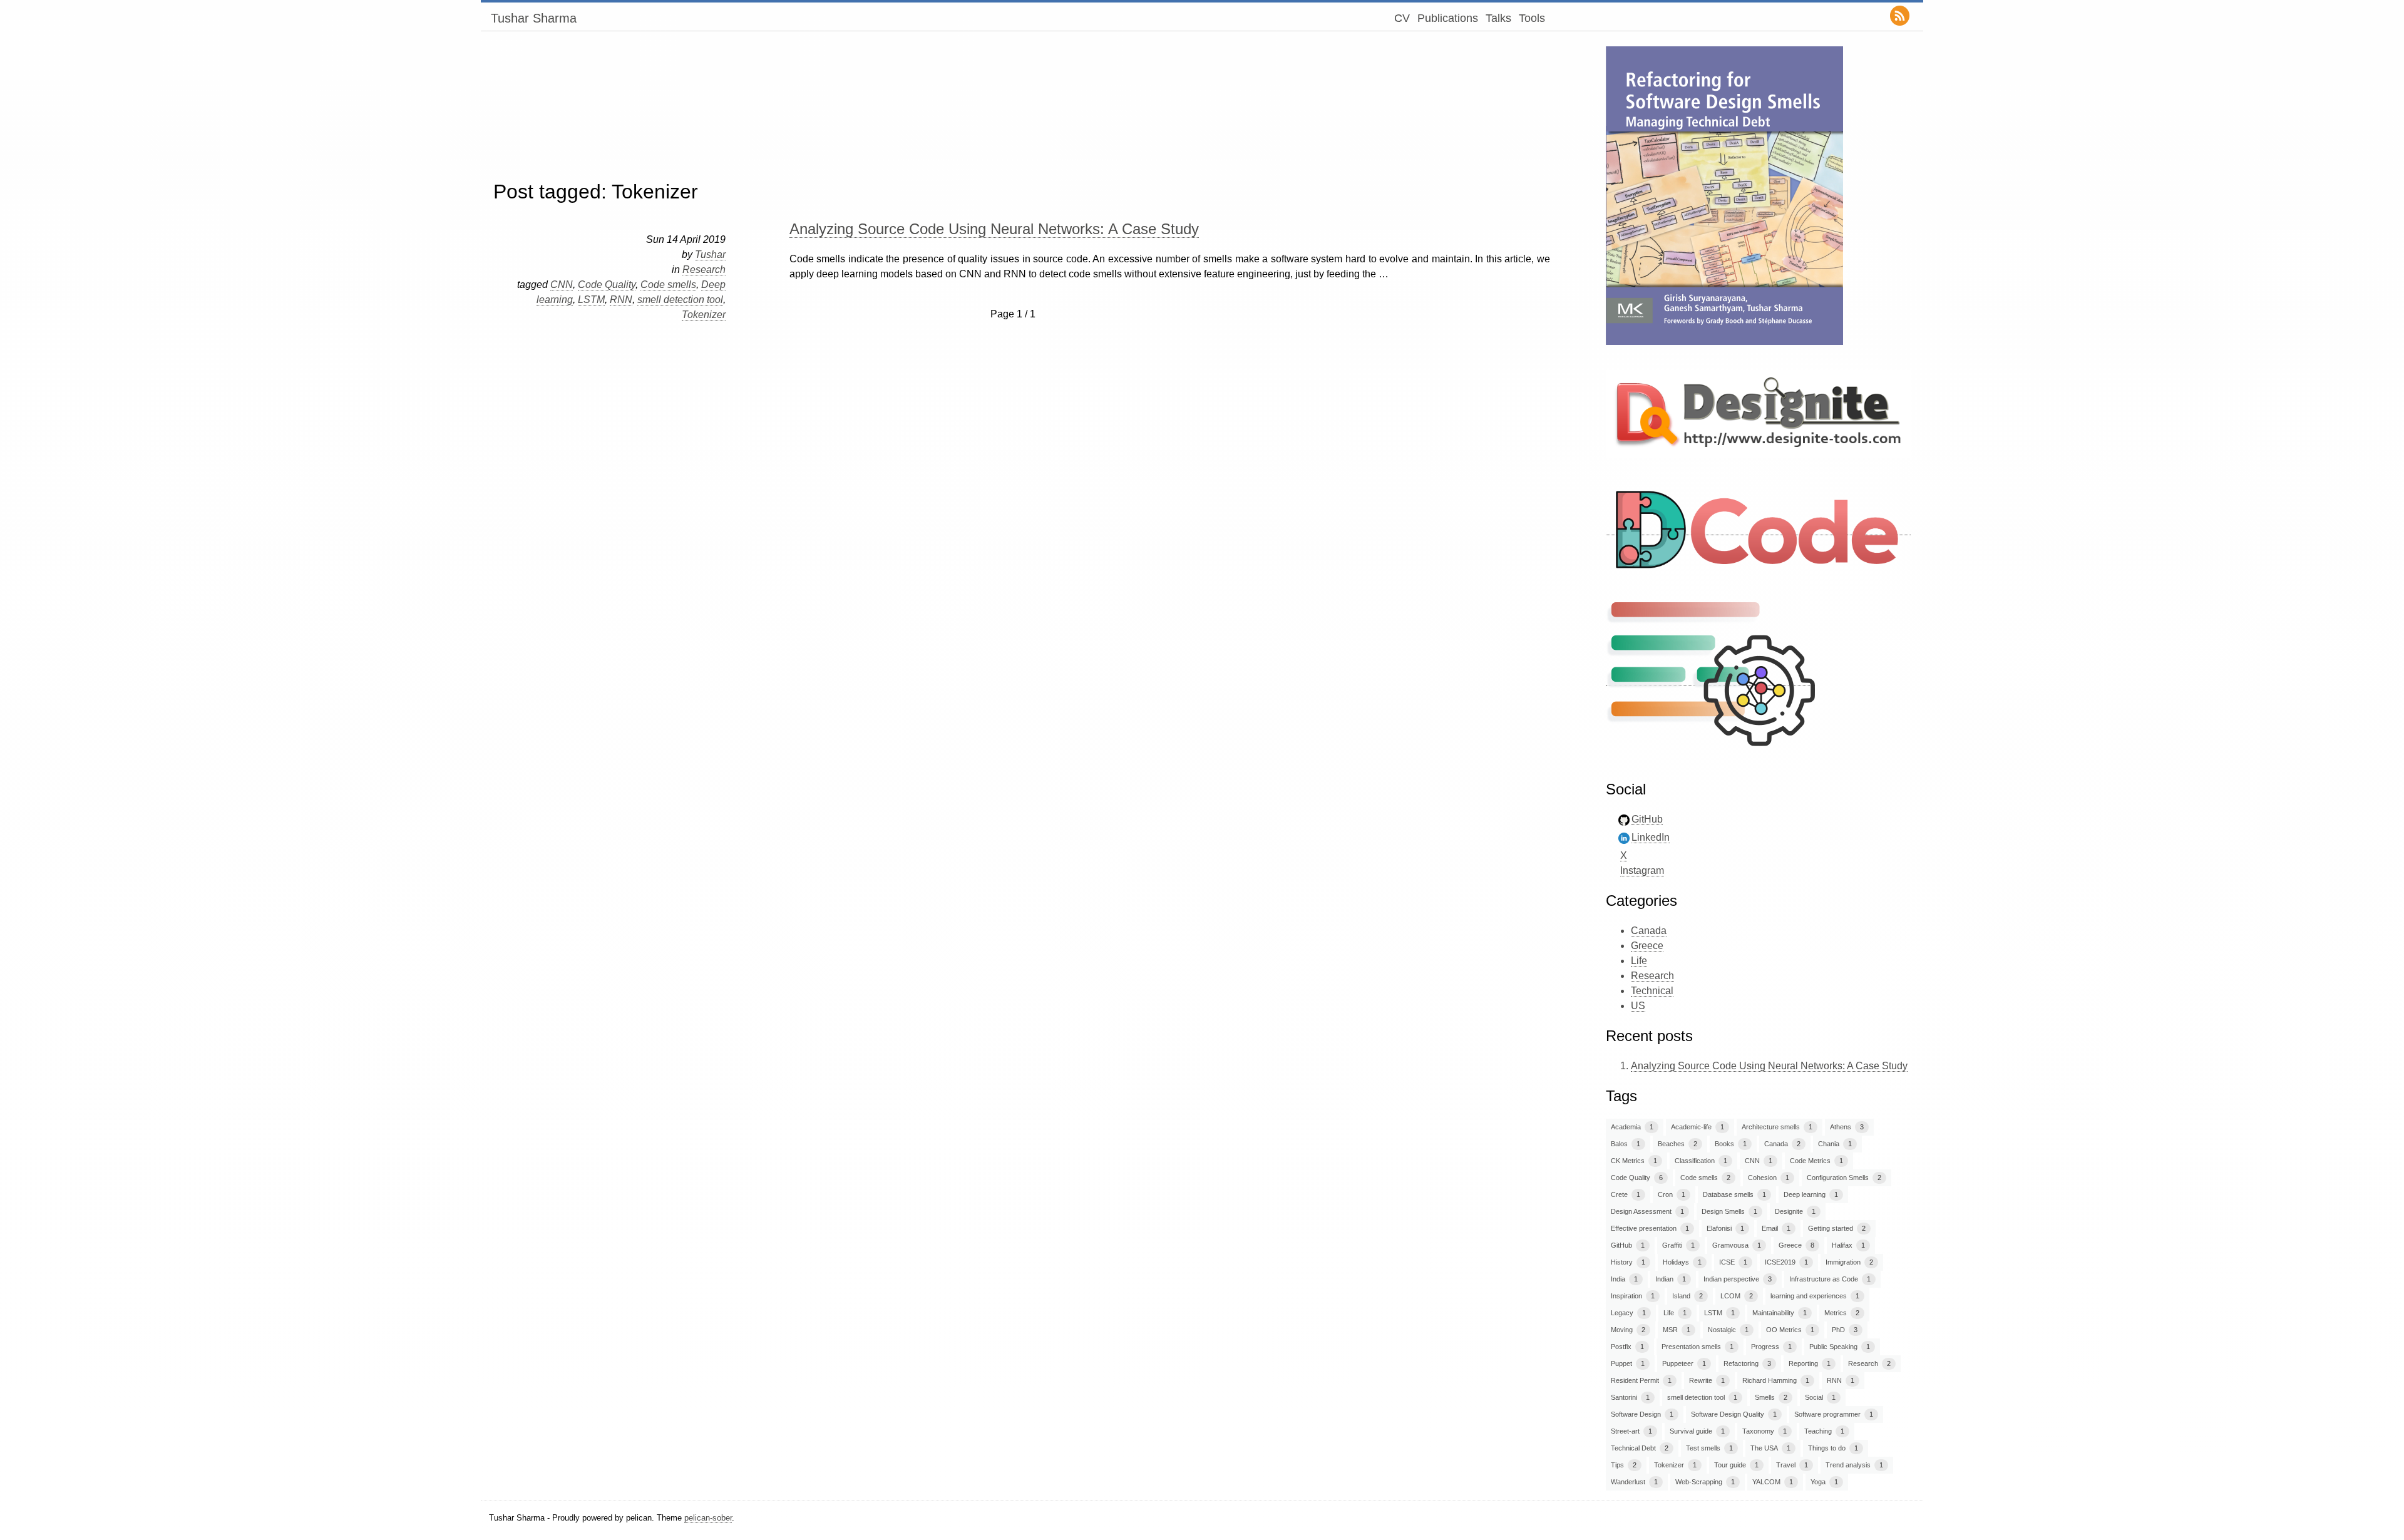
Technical (1652, 991)
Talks (1498, 18)
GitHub (1647, 819)
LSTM (591, 300)
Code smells (668, 285)
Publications (1448, 18)
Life (1639, 961)
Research (704, 269)
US (1638, 1006)
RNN (621, 300)
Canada (1649, 931)
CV (1402, 18)
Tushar (710, 254)
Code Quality (607, 285)
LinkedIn (1651, 837)
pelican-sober (708, 1518)
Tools (1532, 18)
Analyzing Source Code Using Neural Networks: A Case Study (994, 229)
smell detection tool (680, 300)
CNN (562, 285)
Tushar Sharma (534, 18)
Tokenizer (704, 315)
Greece (1647, 946)
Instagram (1642, 870)
